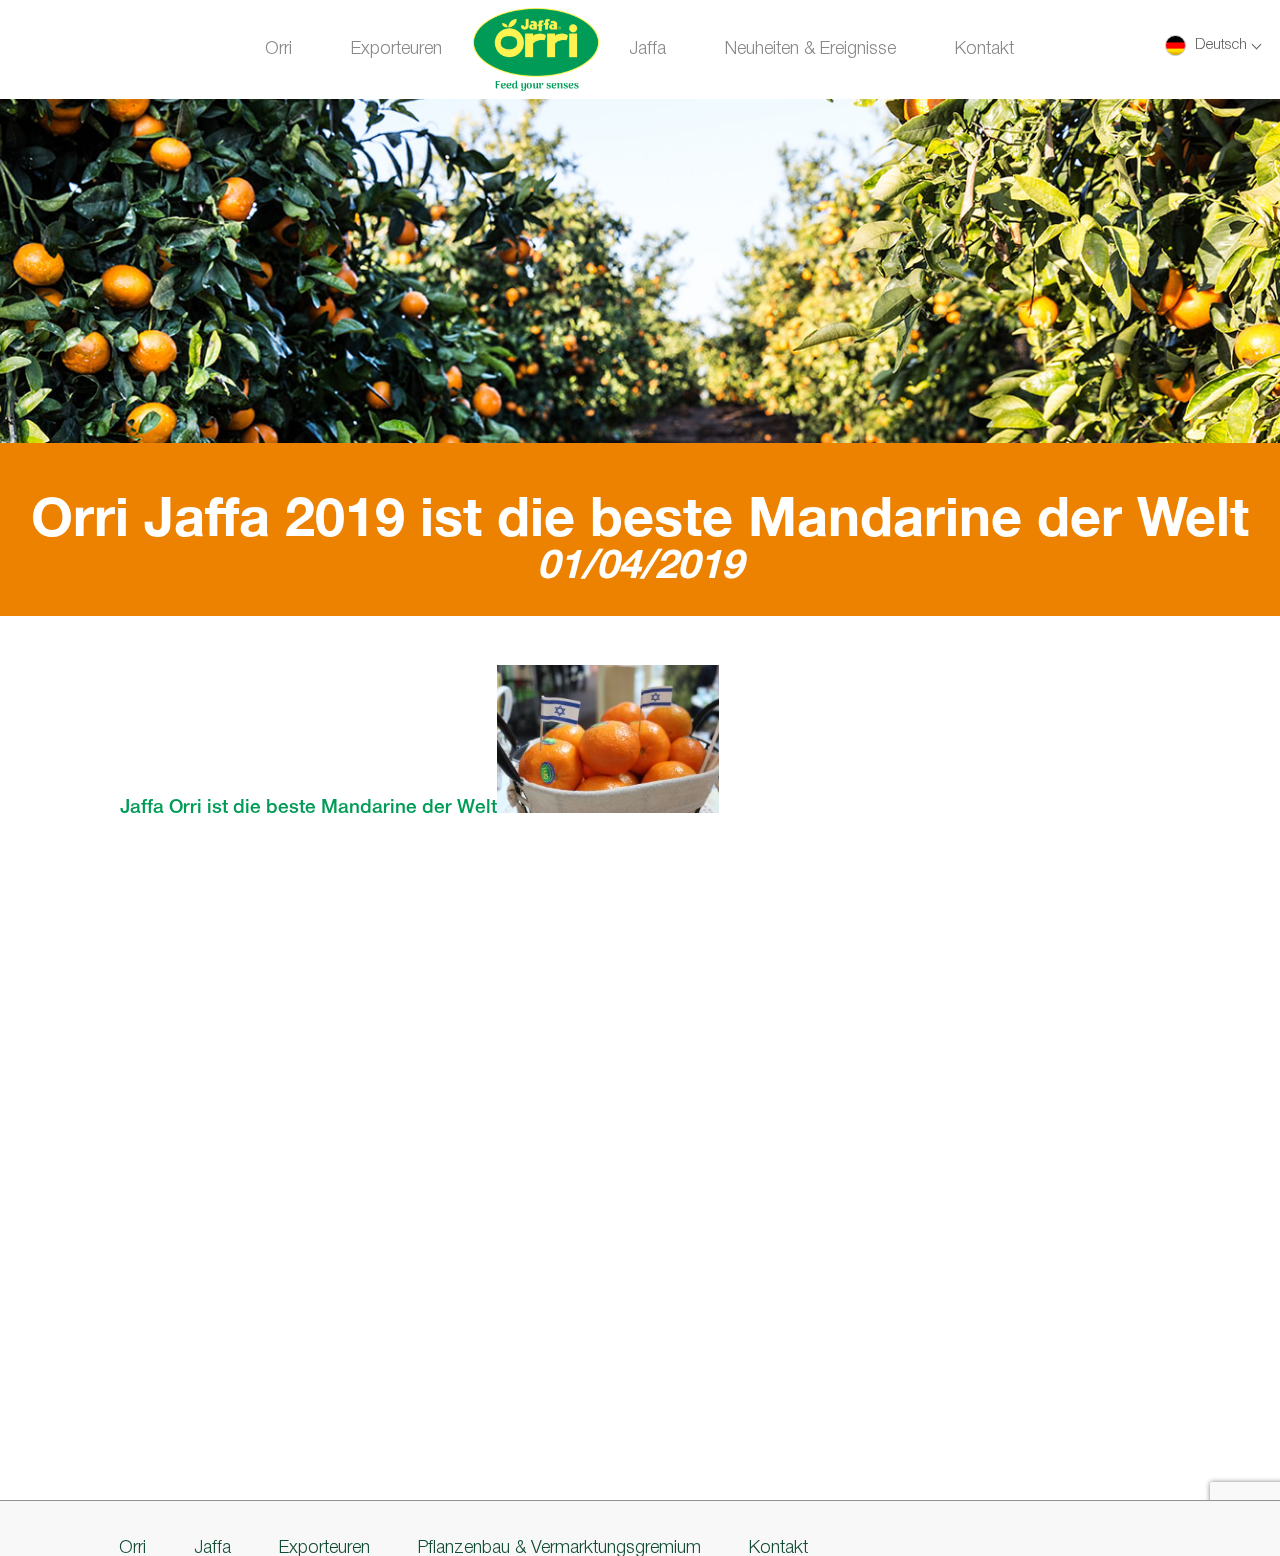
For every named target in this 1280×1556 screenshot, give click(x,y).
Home (535, 52)
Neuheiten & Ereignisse (810, 49)
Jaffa (647, 49)
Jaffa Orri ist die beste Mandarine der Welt (308, 808)
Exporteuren (396, 49)
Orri (278, 49)
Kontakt (984, 49)
